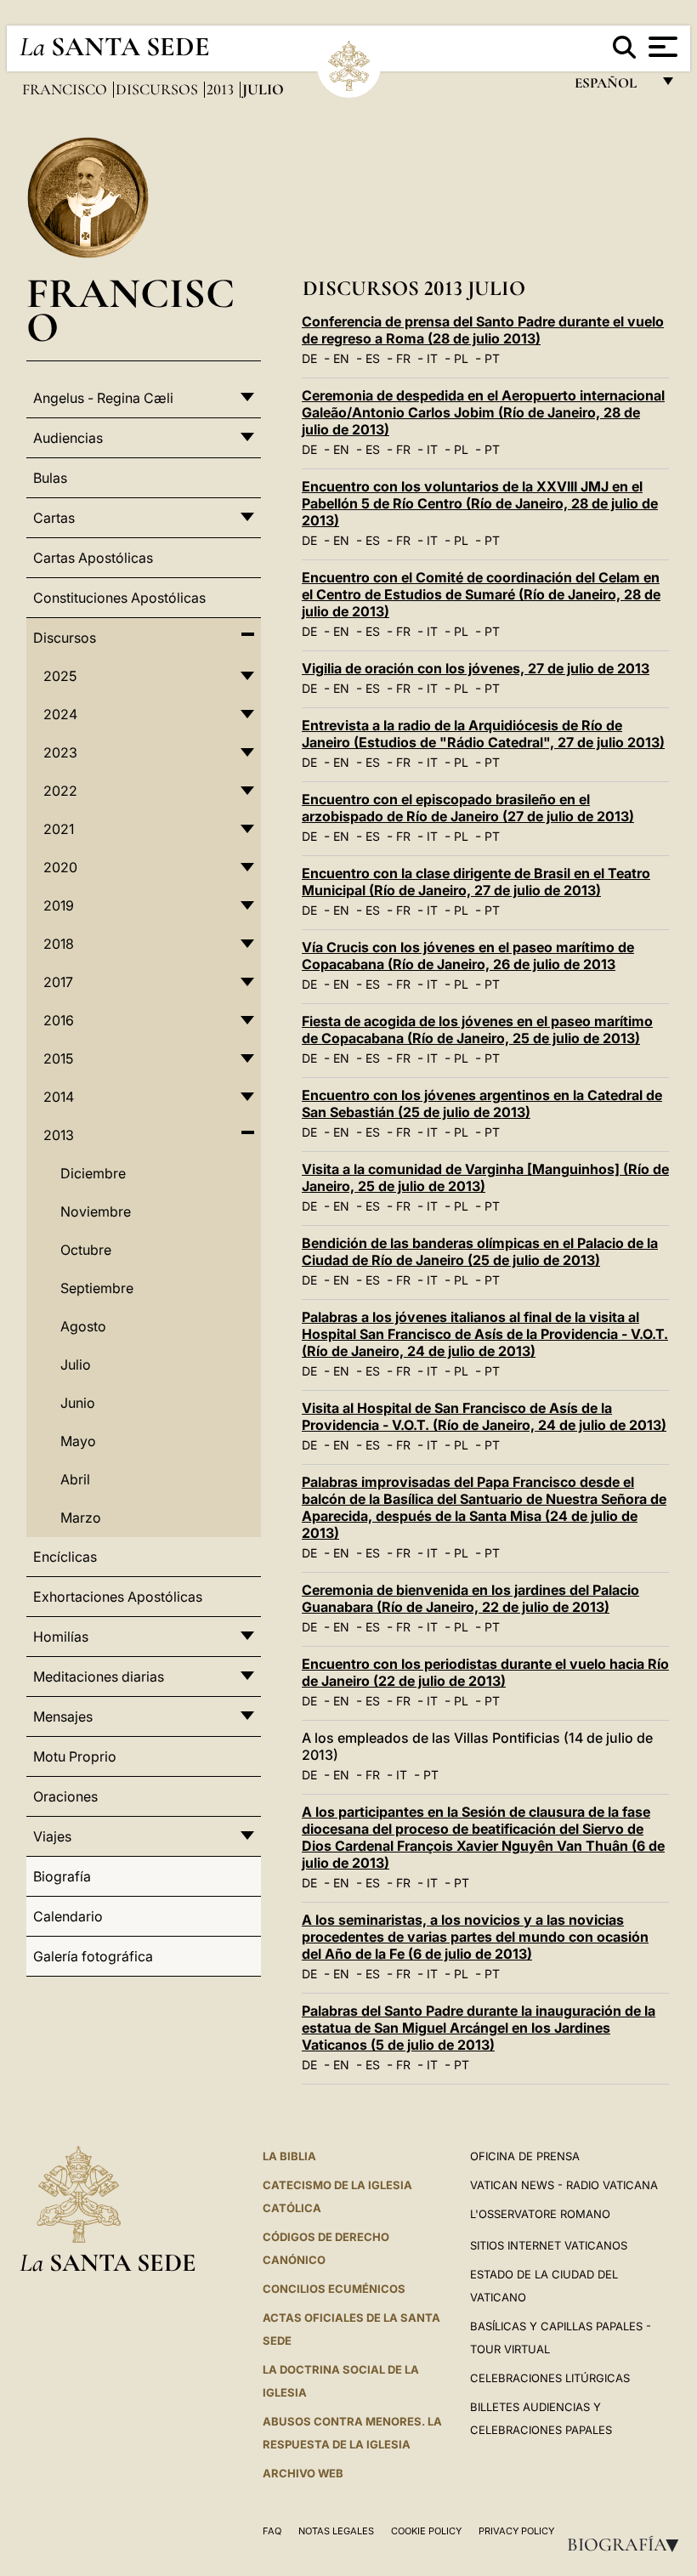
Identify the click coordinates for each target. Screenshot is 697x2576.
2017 (58, 982)
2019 (59, 905)
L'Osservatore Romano (540, 2214)
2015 (58, 1058)
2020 (60, 867)
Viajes (52, 1836)
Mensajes (63, 1716)
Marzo (81, 1518)
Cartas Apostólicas (93, 558)
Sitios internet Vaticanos (549, 2245)
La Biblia (289, 2156)
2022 (60, 791)
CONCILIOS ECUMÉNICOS (334, 2289)
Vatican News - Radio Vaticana (564, 2185)
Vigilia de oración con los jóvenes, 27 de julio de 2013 (476, 668)
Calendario (68, 1916)
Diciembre (93, 1173)
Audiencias (68, 438)
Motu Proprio (75, 1756)
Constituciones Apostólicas (119, 598)
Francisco (66, 89)
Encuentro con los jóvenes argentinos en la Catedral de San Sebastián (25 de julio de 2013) (482, 1104)
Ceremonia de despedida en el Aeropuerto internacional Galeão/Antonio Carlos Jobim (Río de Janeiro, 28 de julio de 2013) (483, 412)
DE (309, 358)
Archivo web (303, 2473)
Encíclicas (65, 1557)
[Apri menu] (661, 47)
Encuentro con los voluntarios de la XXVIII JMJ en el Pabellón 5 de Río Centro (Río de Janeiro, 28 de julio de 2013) (480, 503)
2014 (59, 1097)
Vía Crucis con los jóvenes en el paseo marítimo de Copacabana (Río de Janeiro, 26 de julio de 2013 (468, 956)
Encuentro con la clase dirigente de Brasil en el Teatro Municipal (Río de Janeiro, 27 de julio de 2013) (476, 882)
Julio (76, 1365)
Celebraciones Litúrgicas (550, 2378)
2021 (59, 829)
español (612, 87)
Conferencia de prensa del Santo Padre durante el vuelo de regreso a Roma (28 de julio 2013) (483, 330)
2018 (59, 944)
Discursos (159, 89)
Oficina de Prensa (525, 2156)
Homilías (61, 1637)
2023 (60, 752)
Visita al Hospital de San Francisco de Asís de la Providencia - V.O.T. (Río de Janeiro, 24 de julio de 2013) (484, 1416)
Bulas (50, 478)
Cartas (54, 518)
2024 (60, 714)
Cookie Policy (426, 2531)
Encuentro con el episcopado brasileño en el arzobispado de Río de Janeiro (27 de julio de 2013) (468, 808)
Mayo (78, 1441)
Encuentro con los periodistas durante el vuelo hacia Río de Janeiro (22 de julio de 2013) (485, 1672)
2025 (60, 676)
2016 (59, 1020)
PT (492, 358)
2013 (222, 89)
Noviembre (96, 1211)
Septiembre (97, 1288)
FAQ (272, 2531)
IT (432, 358)
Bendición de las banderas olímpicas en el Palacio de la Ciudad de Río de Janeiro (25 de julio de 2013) (480, 1251)
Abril (75, 1479)
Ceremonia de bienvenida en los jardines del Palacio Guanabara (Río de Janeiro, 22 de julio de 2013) (470, 1598)
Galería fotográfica (93, 1956)
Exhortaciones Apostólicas (118, 1597)
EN (341, 358)
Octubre (86, 1250)
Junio (78, 1403)
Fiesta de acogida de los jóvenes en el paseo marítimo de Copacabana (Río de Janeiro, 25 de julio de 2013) (477, 1030)
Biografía (628, 2545)
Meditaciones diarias (99, 1677)
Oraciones (65, 1796)
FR (403, 358)
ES (373, 358)
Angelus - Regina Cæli (103, 398)
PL (461, 358)
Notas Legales (336, 2531)
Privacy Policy (516, 2531)
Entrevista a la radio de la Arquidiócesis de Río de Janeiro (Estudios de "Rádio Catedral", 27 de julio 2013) (483, 734)
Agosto (83, 1326)
